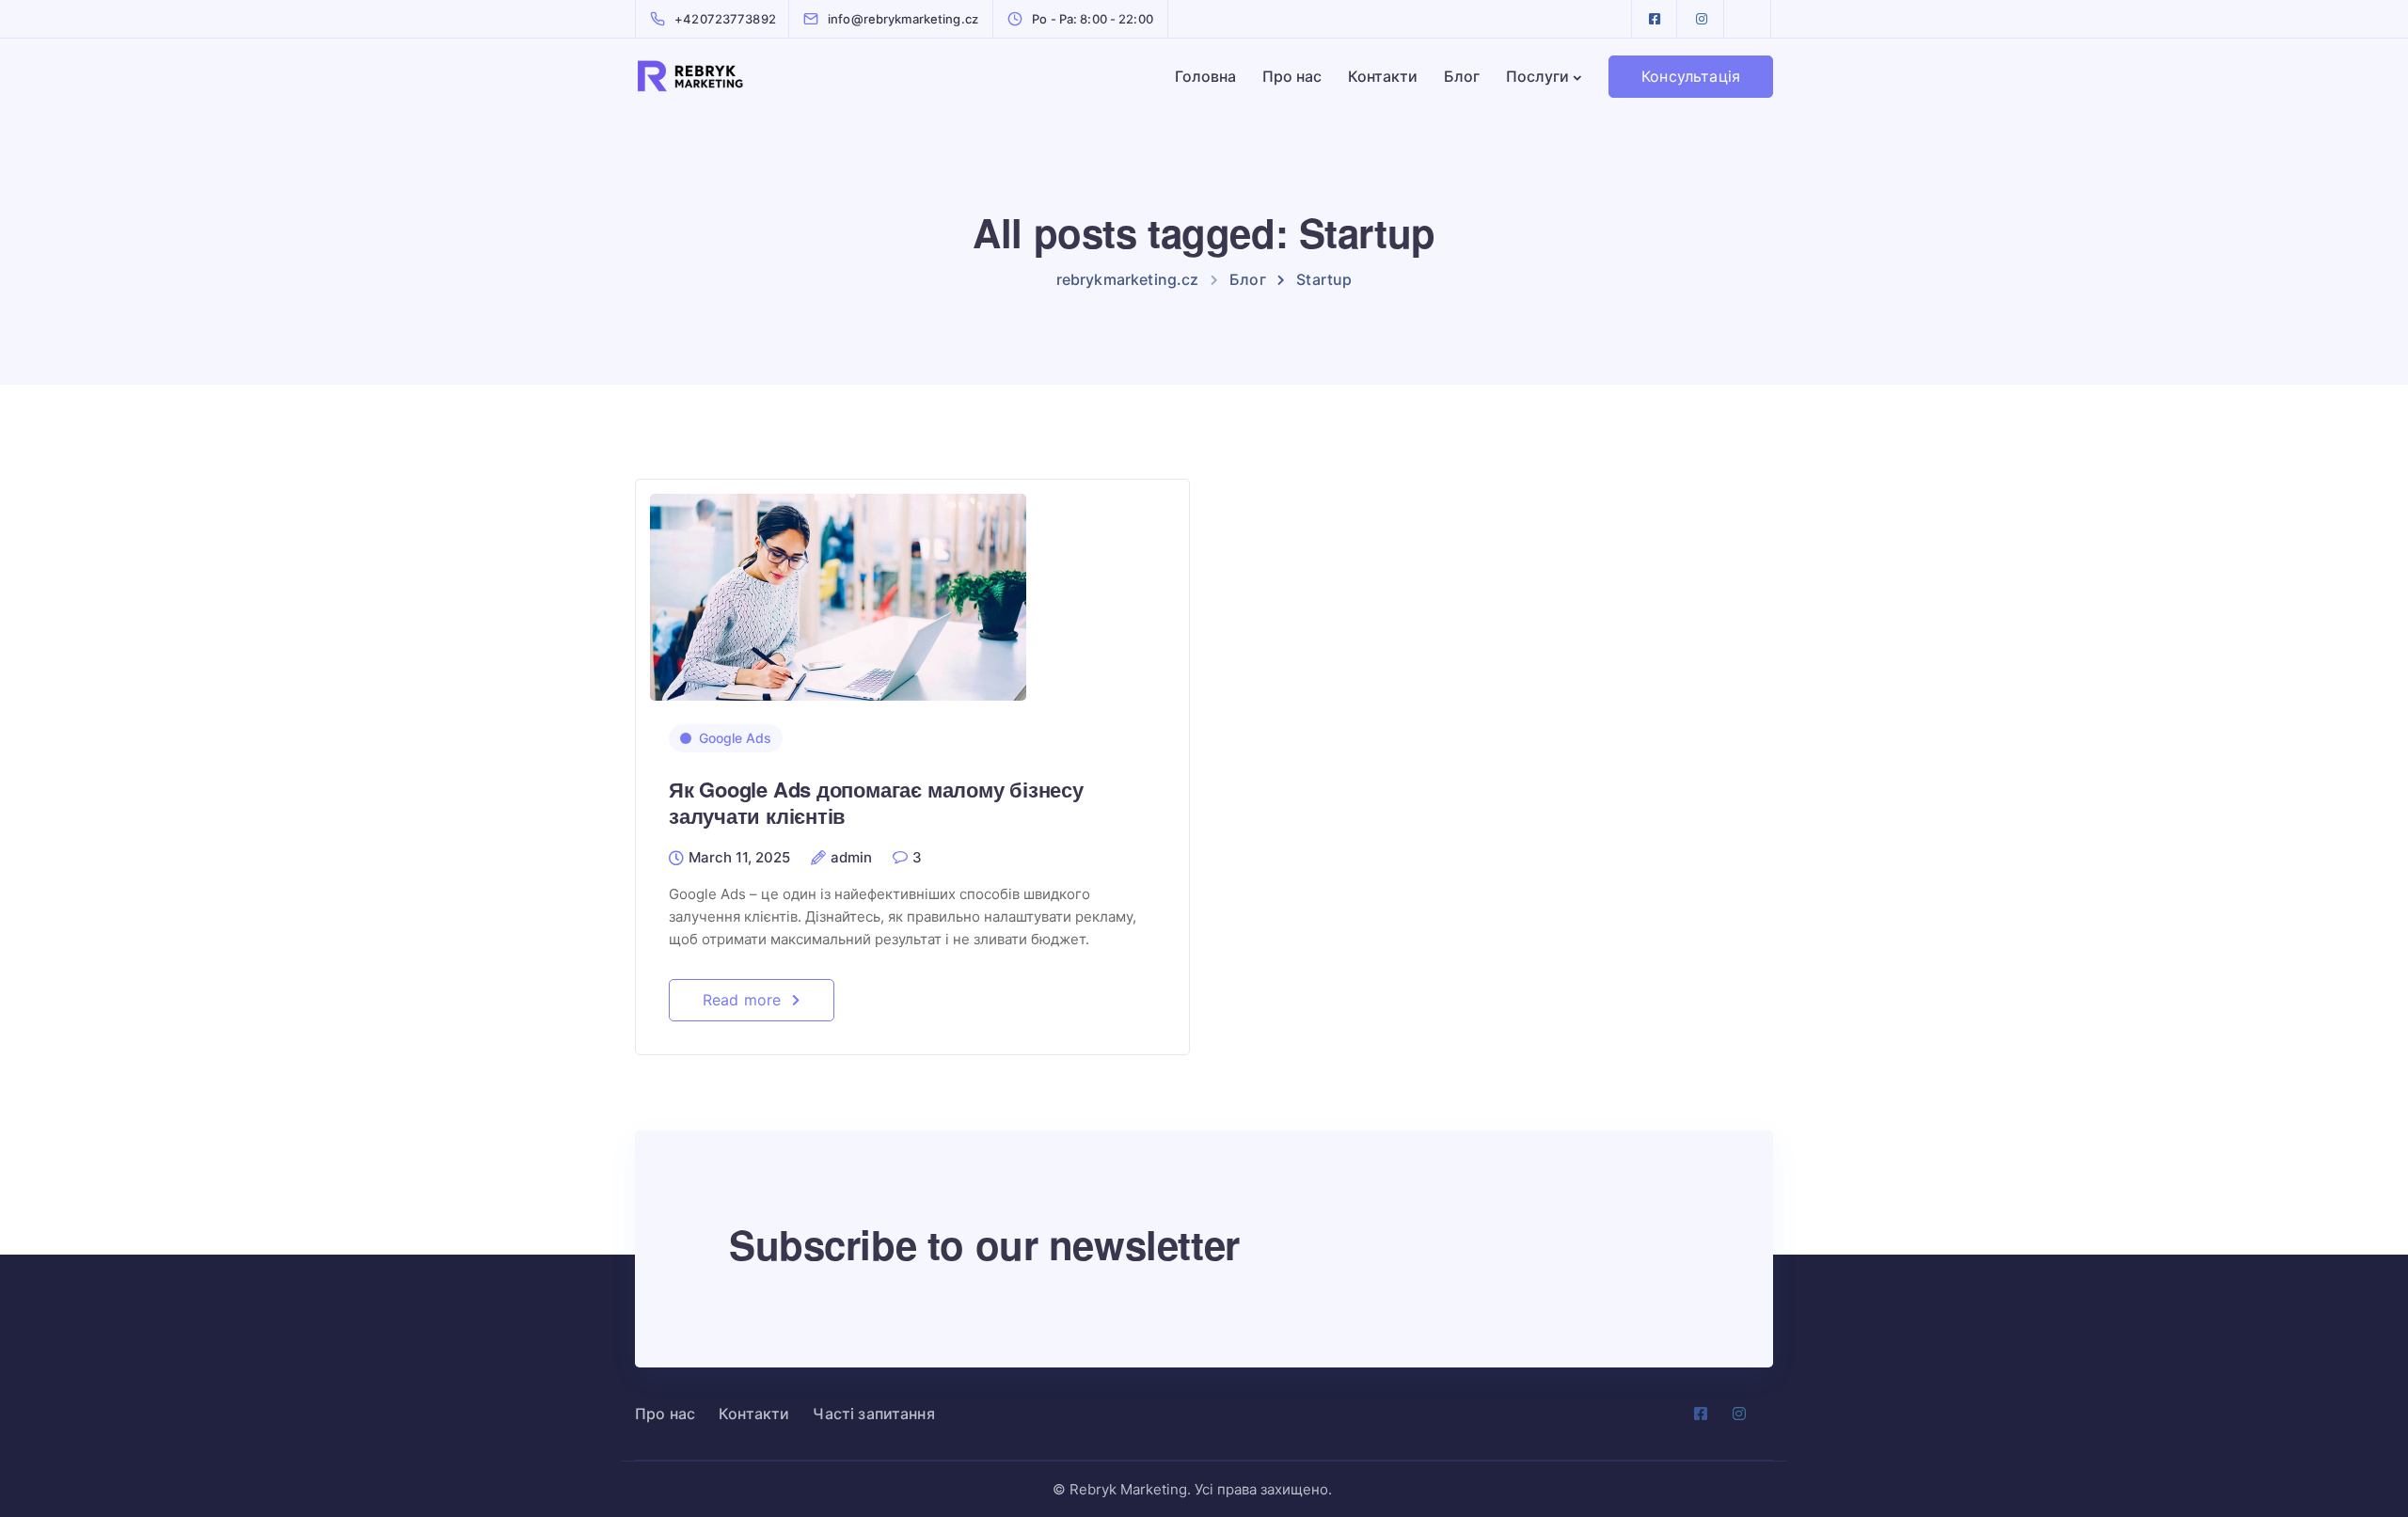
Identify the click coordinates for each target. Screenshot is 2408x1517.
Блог (1462, 76)
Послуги (1537, 76)
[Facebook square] (1655, 19)
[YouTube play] (1749, 19)
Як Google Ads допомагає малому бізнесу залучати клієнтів (876, 803)
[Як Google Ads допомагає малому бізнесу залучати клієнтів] (838, 588)
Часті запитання (873, 1414)
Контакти (1383, 76)
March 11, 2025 (739, 858)
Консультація (1691, 76)
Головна (1205, 76)
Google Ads (735, 738)
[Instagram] (1702, 19)
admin (851, 858)
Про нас (1292, 76)
